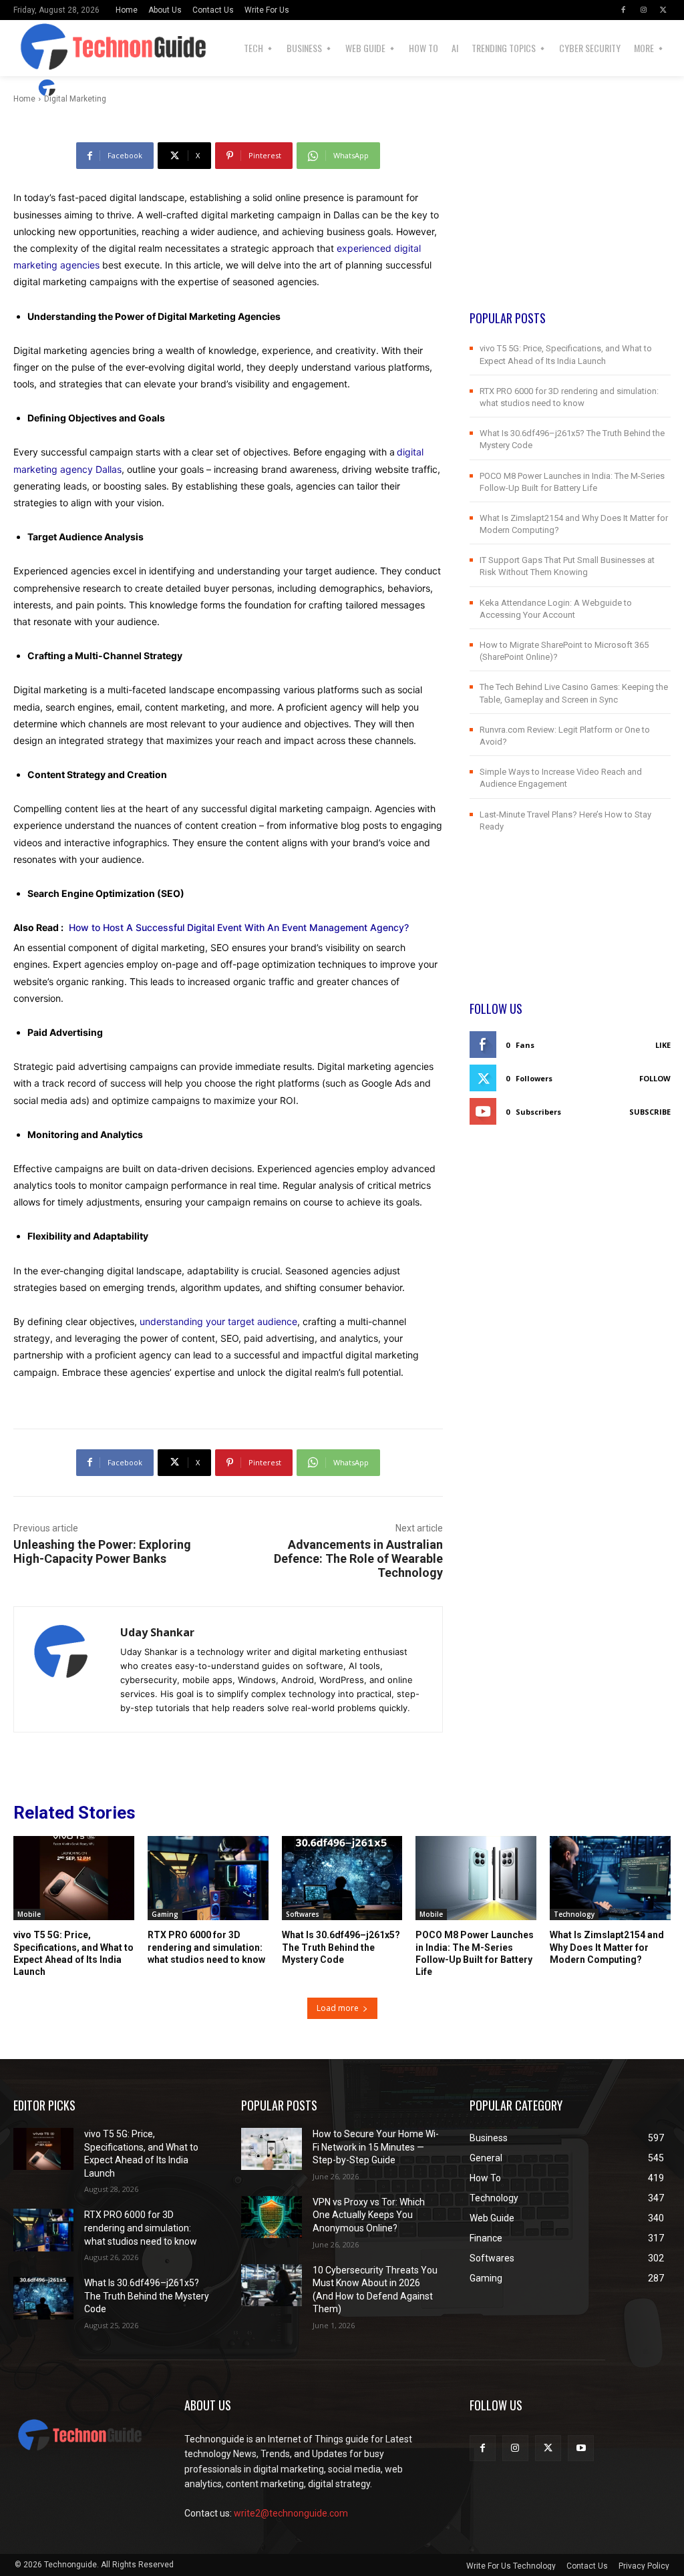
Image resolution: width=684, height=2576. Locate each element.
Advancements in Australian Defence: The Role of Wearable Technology (358, 1558)
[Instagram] (643, 10)
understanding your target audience (218, 1321)
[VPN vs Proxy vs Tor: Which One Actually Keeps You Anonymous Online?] (271, 2217)
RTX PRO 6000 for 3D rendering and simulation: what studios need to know (206, 1947)
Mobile (29, 1914)
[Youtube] (581, 2448)
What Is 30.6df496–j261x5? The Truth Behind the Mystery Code (341, 1947)
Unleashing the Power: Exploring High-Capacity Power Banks (102, 1551)
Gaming (165, 1914)
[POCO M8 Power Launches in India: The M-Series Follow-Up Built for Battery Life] (476, 1878)
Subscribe (650, 1112)
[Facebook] (623, 10)
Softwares (303, 1914)
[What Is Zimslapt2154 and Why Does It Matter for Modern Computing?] (610, 1878)
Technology (574, 1914)
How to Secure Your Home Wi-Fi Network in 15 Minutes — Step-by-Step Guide (376, 2147)
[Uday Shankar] (49, 88)
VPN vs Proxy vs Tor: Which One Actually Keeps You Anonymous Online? (369, 2215)
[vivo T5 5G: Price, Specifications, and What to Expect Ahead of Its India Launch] (74, 1878)
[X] (663, 10)
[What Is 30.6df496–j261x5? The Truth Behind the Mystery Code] (342, 1878)
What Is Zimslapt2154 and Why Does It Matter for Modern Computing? (607, 1947)
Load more (338, 2008)
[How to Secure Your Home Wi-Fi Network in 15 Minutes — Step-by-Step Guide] (271, 2149)
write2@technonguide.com (291, 2513)
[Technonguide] (51, 48)
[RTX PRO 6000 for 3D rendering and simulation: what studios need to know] (208, 1878)
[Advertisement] (570, 226)
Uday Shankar (101, 88)
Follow (655, 1078)
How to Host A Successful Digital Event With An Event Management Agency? (239, 927)
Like (663, 1045)
